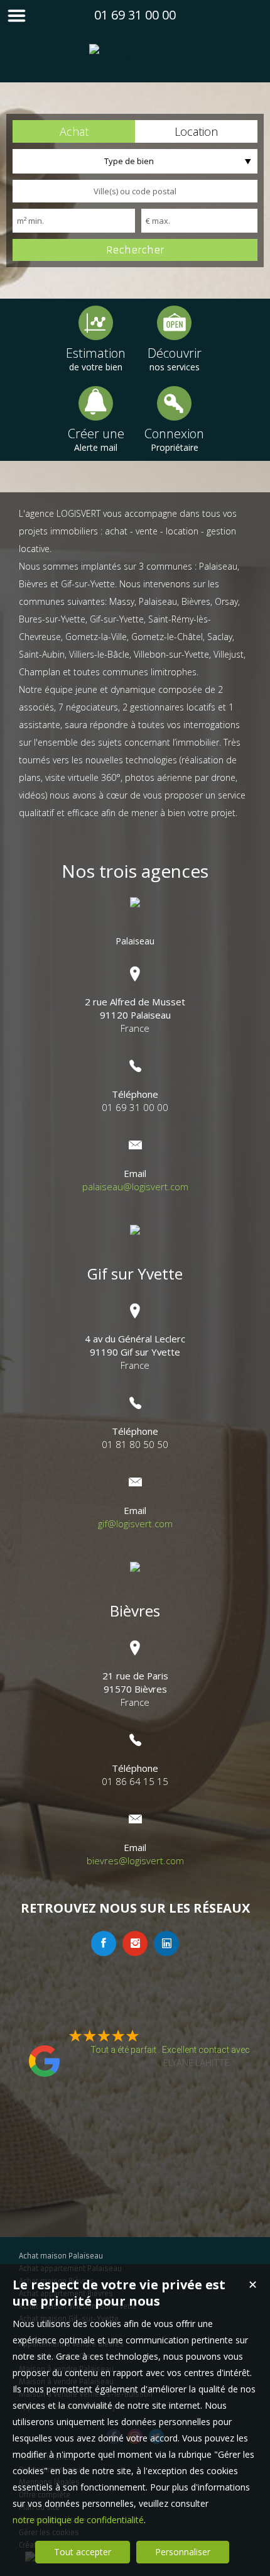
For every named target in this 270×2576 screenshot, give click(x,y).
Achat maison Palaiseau (61, 2256)
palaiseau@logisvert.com (135, 1186)
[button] (74, 131)
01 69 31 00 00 (135, 15)
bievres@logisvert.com (135, 1860)
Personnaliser (183, 2552)
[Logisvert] (135, 57)
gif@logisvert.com (135, 1523)
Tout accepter (83, 2552)
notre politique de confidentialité (78, 2520)
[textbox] (135, 191)
